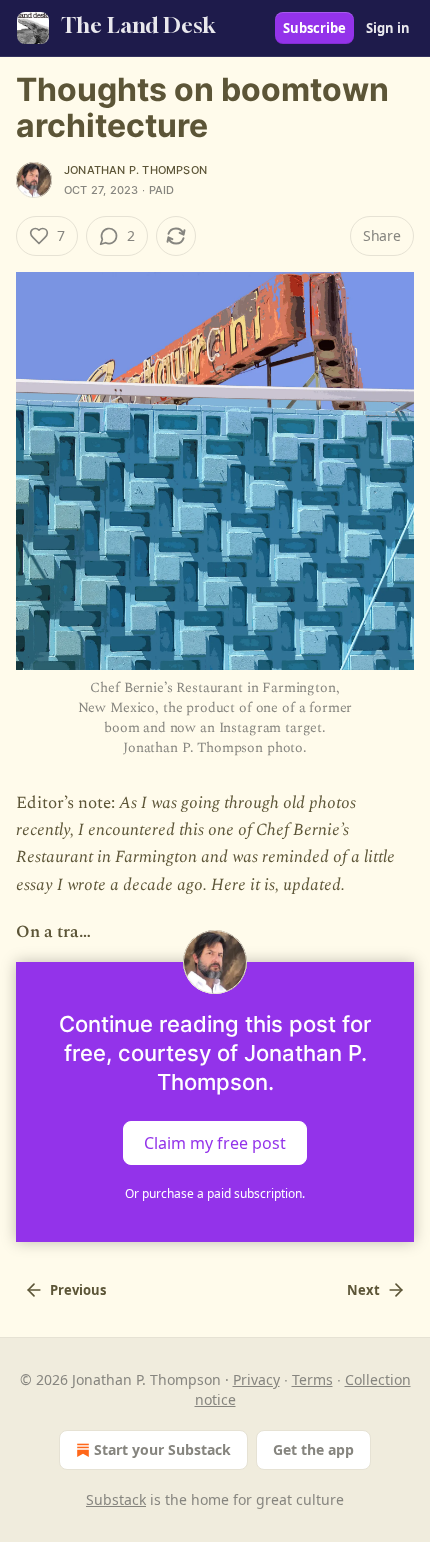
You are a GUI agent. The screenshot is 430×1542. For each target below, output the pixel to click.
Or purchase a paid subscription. (215, 1193)
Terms (312, 1379)
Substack (116, 1499)
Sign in (388, 28)
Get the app (313, 1449)
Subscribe (314, 28)
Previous (78, 1290)
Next (363, 1290)
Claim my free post (215, 1143)
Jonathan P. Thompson (135, 170)
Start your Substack (162, 1449)
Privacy (256, 1379)
